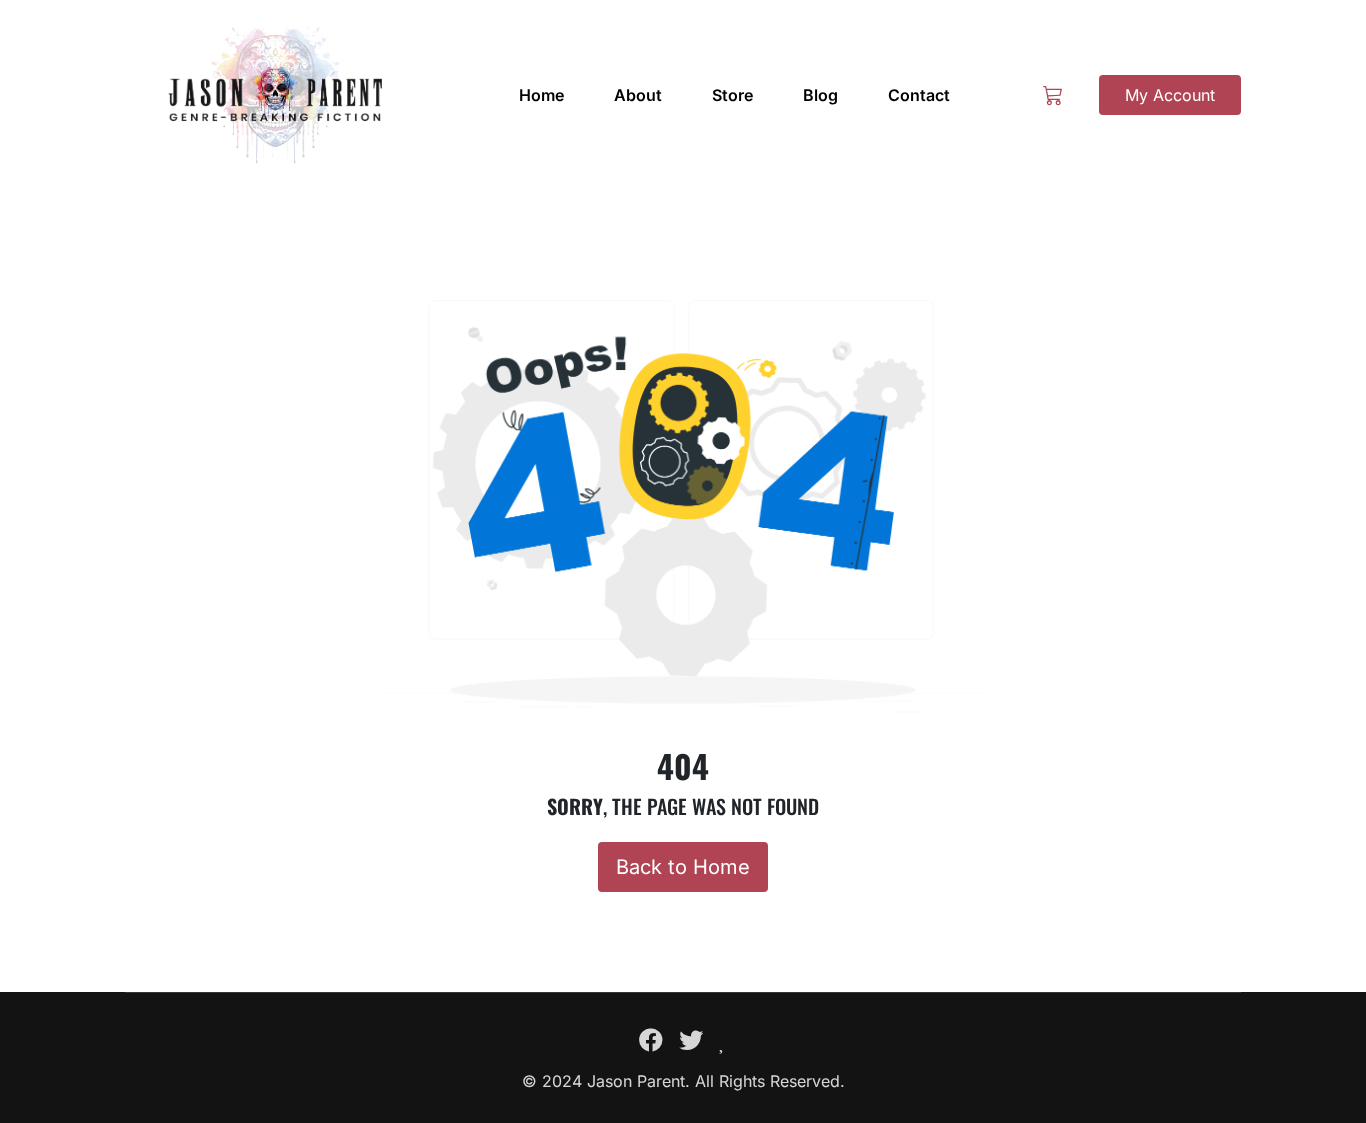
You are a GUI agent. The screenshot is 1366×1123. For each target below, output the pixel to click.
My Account (1170, 95)
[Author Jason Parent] (275, 95)
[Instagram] (723, 1040)
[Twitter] (691, 1040)
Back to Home (683, 867)
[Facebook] (651, 1040)
